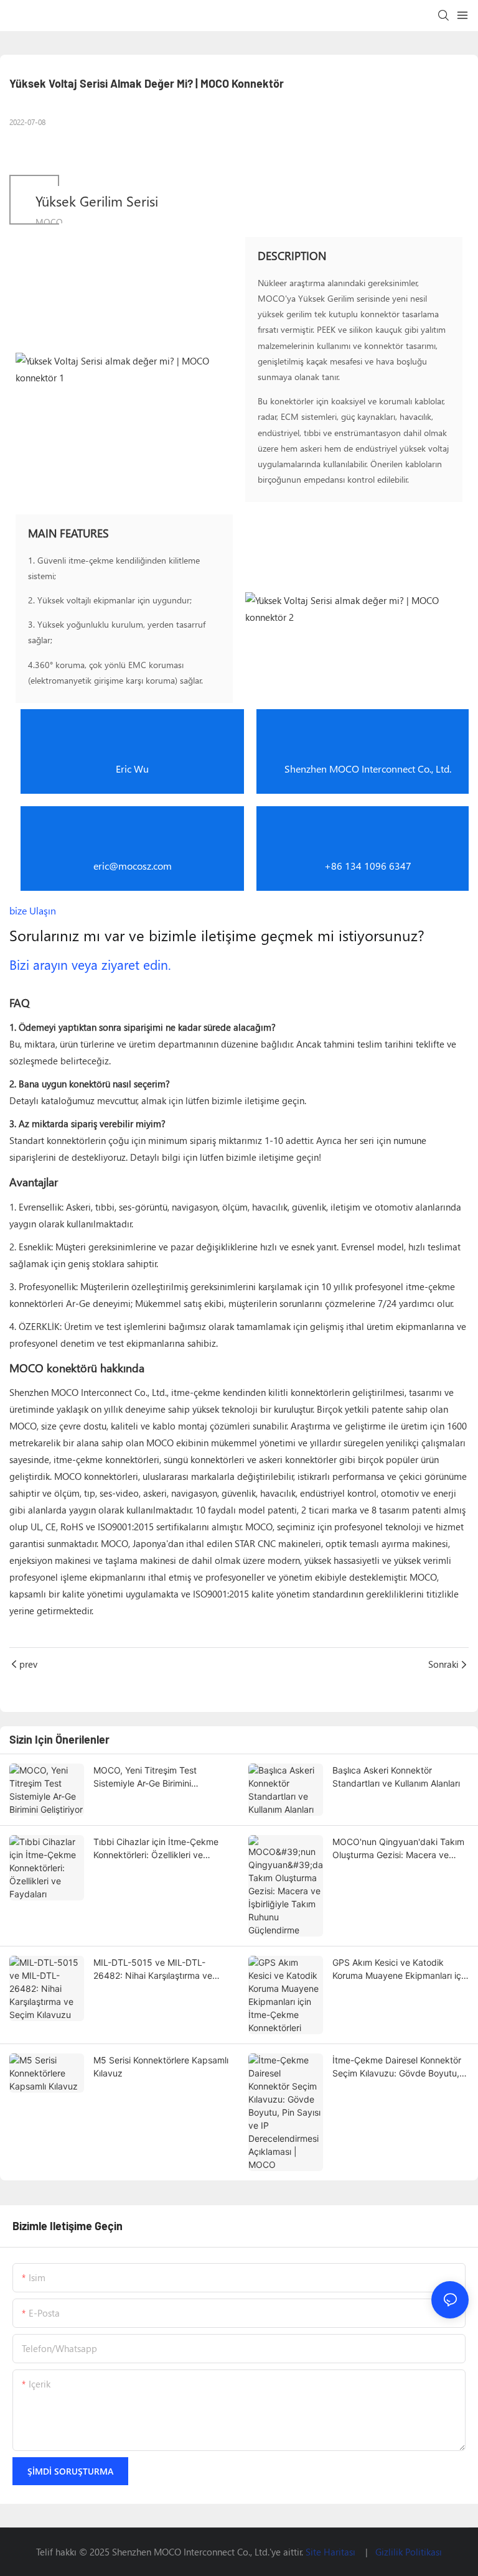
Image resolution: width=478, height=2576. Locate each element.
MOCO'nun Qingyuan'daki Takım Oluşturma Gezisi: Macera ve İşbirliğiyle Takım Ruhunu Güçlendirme (398, 1849)
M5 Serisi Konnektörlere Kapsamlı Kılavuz (161, 2067)
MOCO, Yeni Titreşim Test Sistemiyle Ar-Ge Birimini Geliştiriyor (145, 1777)
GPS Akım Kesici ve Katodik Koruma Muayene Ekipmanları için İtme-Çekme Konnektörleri (400, 1969)
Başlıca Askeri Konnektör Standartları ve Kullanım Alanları (396, 1777)
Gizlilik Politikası (409, 2552)
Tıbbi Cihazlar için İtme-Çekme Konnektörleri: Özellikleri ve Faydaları (156, 1849)
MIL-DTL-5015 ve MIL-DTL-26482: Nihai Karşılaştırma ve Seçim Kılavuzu (153, 1969)
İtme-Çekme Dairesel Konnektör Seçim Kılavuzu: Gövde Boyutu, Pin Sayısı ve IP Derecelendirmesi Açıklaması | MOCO (400, 2067)
